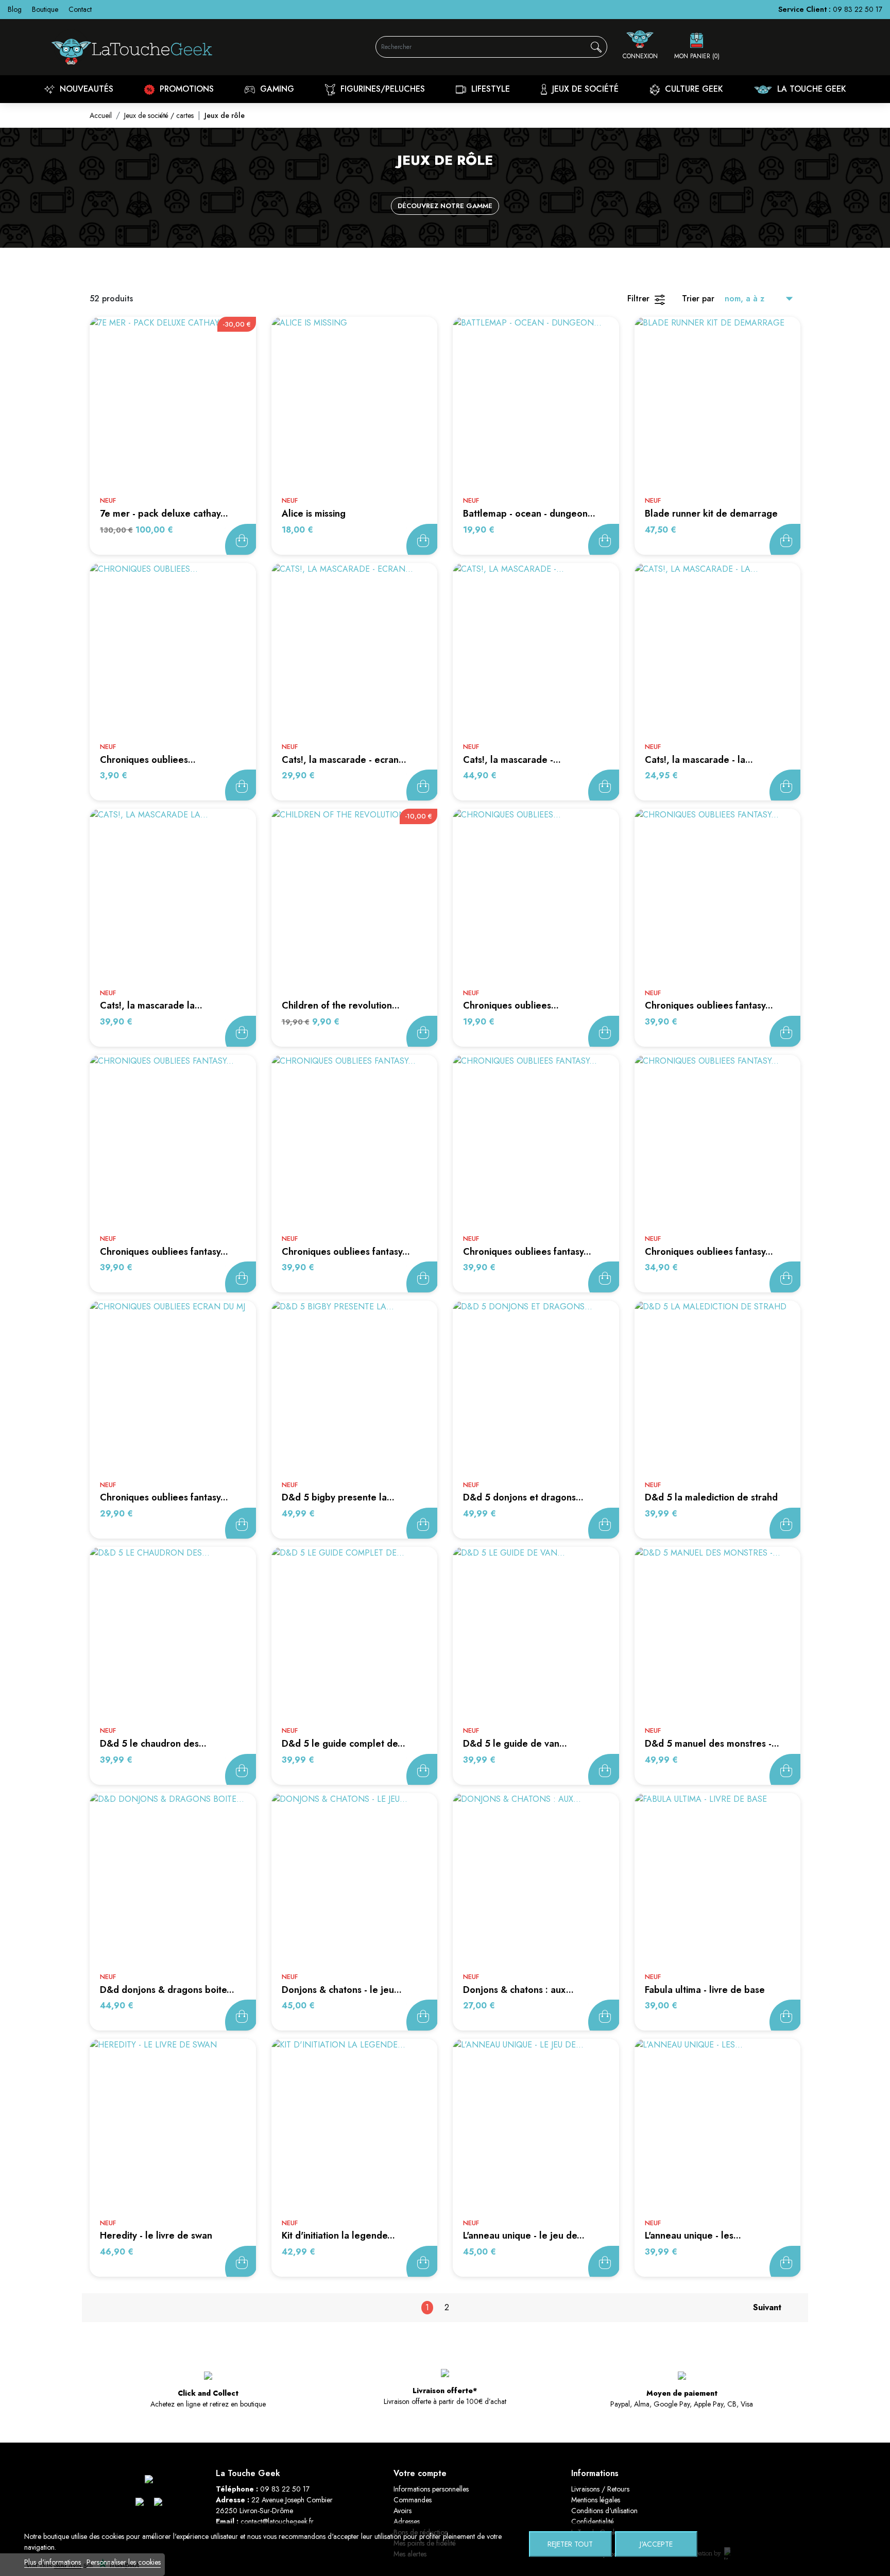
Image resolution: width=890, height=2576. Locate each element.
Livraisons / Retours (600, 2489)
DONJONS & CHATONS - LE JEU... (342, 1990)
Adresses (407, 2521)
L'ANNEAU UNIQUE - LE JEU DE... (524, 2236)
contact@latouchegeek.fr (277, 2521)
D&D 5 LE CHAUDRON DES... (153, 1744)
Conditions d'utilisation (604, 2511)
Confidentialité (593, 2521)
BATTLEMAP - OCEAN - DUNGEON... (529, 514)
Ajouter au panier (241, 539)
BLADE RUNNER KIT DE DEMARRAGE (711, 514)
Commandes (413, 2500)
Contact (80, 9)
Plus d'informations (54, 2562)
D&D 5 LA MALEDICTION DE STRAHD (711, 1497)
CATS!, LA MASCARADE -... (512, 760)
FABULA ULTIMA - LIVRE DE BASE (705, 1990)
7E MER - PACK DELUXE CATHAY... (164, 514)
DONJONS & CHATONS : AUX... (518, 1990)
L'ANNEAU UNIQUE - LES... (693, 2236)
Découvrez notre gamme (445, 206)
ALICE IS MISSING (314, 514)
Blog (15, 9)
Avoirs (403, 2511)
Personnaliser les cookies (124, 2562)
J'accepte (656, 2544)
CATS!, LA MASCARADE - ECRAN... (344, 760)
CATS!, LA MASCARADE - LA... (699, 760)
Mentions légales (596, 2500)
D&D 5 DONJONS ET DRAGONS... (523, 1497)
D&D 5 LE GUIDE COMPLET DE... (344, 1744)
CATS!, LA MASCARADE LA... (151, 1005)
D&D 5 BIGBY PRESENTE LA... (338, 1497)
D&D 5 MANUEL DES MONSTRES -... (712, 1744)
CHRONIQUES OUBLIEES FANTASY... (709, 1005)
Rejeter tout (570, 2544)
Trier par (698, 298)
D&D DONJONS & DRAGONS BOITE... (167, 1990)
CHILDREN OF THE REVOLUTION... (341, 1005)
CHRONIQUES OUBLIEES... (148, 760)
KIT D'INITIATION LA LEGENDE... (338, 2236)
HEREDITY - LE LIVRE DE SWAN (156, 2236)
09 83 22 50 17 (858, 9)
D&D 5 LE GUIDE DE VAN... (515, 1744)
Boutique (45, 9)
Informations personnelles (431, 2489)
